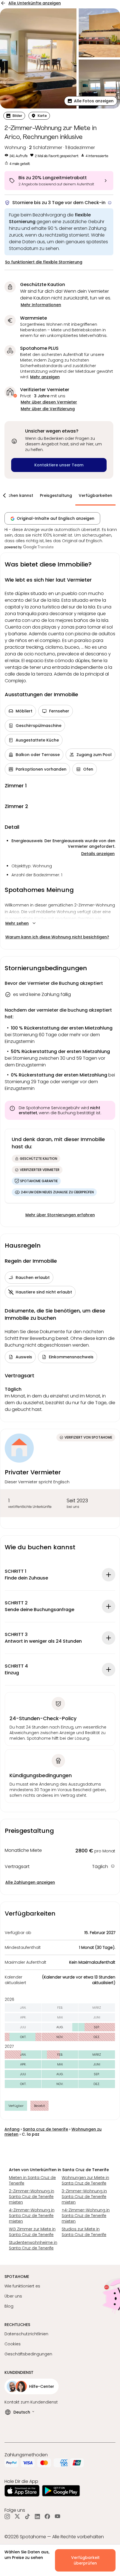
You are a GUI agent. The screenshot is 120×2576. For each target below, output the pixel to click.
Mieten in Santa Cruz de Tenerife (32, 2180)
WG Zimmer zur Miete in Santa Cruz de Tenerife (32, 2232)
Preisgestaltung (56, 495)
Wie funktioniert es (22, 2286)
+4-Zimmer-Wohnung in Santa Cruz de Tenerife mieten (86, 2216)
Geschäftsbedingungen (28, 2354)
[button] (91, 101)
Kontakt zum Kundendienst (31, 2402)
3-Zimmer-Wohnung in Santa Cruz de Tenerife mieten (84, 2197)
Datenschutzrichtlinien (26, 2334)
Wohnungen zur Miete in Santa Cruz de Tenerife (85, 2180)
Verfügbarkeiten (95, 495)
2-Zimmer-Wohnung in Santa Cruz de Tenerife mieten (32, 2197)
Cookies (13, 2344)
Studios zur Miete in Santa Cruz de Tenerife (84, 2232)
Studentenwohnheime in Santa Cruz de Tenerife (33, 2245)
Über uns (13, 2296)
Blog (9, 2306)
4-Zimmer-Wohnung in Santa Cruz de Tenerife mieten (32, 2216)
